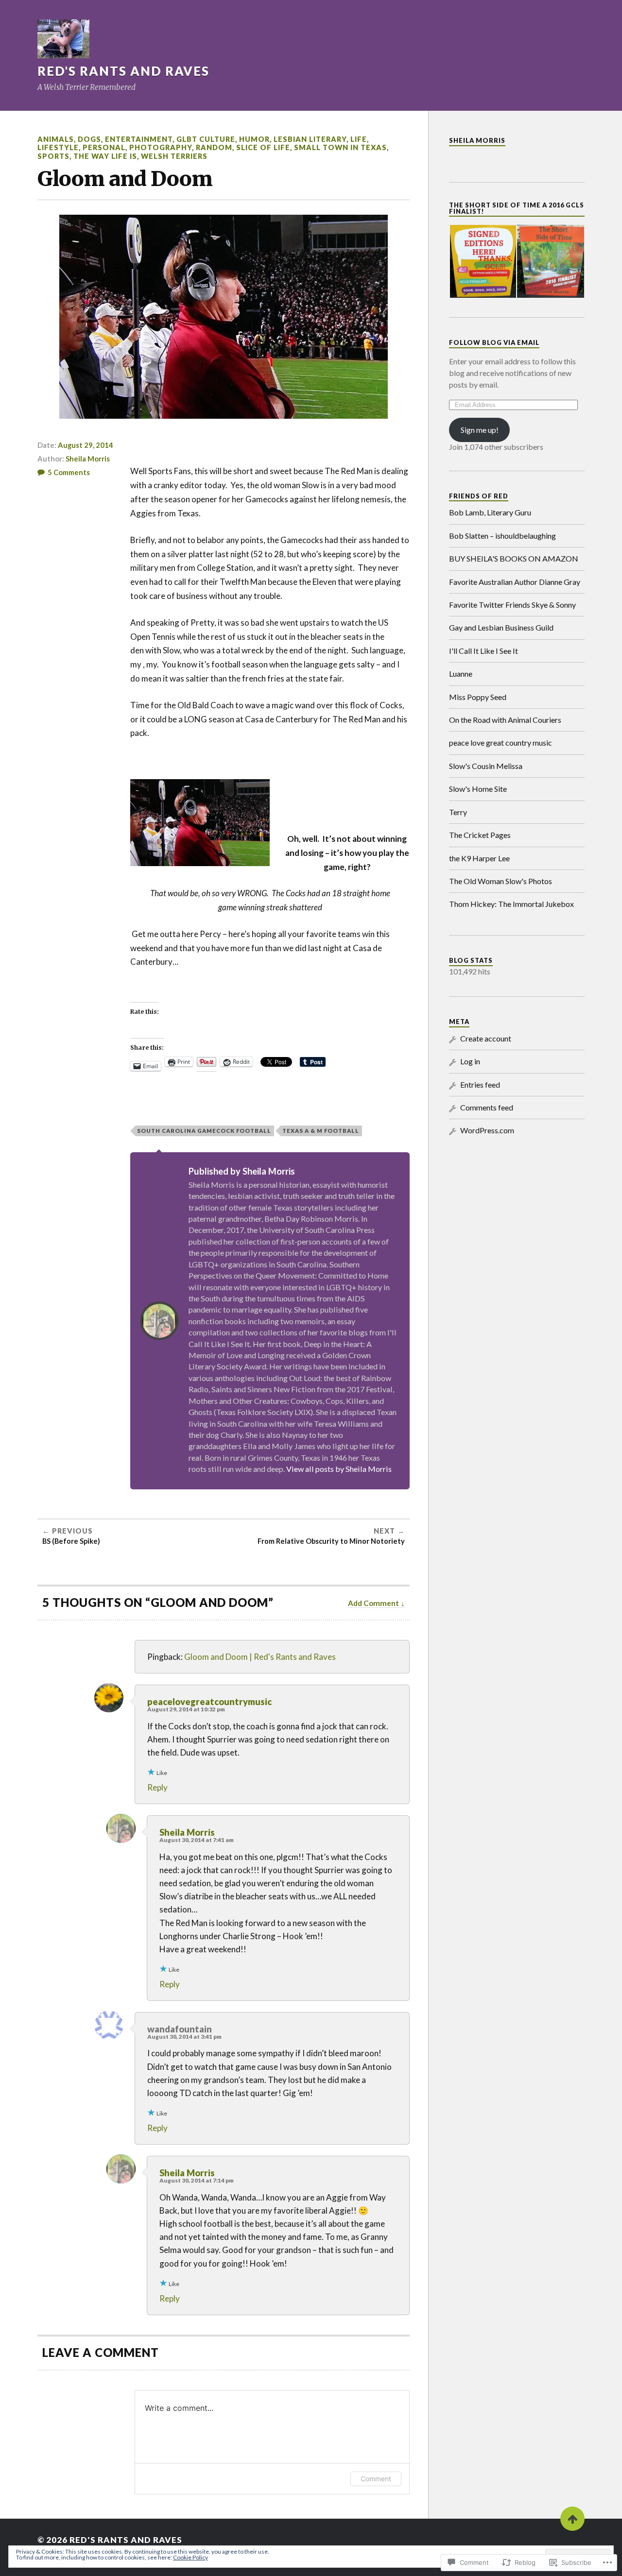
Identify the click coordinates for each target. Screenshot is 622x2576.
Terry (458, 812)
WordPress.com (487, 1130)
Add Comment (373, 1603)
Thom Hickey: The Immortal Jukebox (511, 904)
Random (214, 147)
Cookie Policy (190, 2557)
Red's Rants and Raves (123, 71)
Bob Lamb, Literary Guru (490, 512)
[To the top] (572, 2519)
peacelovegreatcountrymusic (209, 1702)
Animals (56, 139)
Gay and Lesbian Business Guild (501, 627)
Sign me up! (480, 430)
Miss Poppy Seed (478, 697)
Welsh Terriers (174, 156)
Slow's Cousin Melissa (486, 766)
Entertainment (139, 139)
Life (359, 139)
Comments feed (487, 1107)
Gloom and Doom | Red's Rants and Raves (260, 1657)
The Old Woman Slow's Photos (501, 881)
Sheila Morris (88, 459)
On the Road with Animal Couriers (505, 720)
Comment (376, 2479)
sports (53, 156)
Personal (104, 147)
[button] (483, 261)
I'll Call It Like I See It (484, 651)
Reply (157, 1787)
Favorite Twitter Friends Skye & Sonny (512, 605)
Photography (161, 147)
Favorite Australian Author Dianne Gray (515, 582)
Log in (470, 1061)
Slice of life (263, 147)
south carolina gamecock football (204, 1131)
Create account (486, 1038)
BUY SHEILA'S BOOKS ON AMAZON (514, 558)
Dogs (89, 139)
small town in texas (340, 147)
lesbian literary (310, 139)
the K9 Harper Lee (479, 858)
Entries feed (480, 1084)
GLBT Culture (206, 139)
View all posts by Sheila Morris (339, 1469)
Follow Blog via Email (494, 342)
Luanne (461, 674)
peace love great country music (501, 742)
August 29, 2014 (86, 445)
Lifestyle (58, 147)
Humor (254, 139)
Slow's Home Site (478, 789)
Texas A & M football (321, 1131)
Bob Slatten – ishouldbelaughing (502, 536)
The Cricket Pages (480, 835)
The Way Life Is (105, 156)
